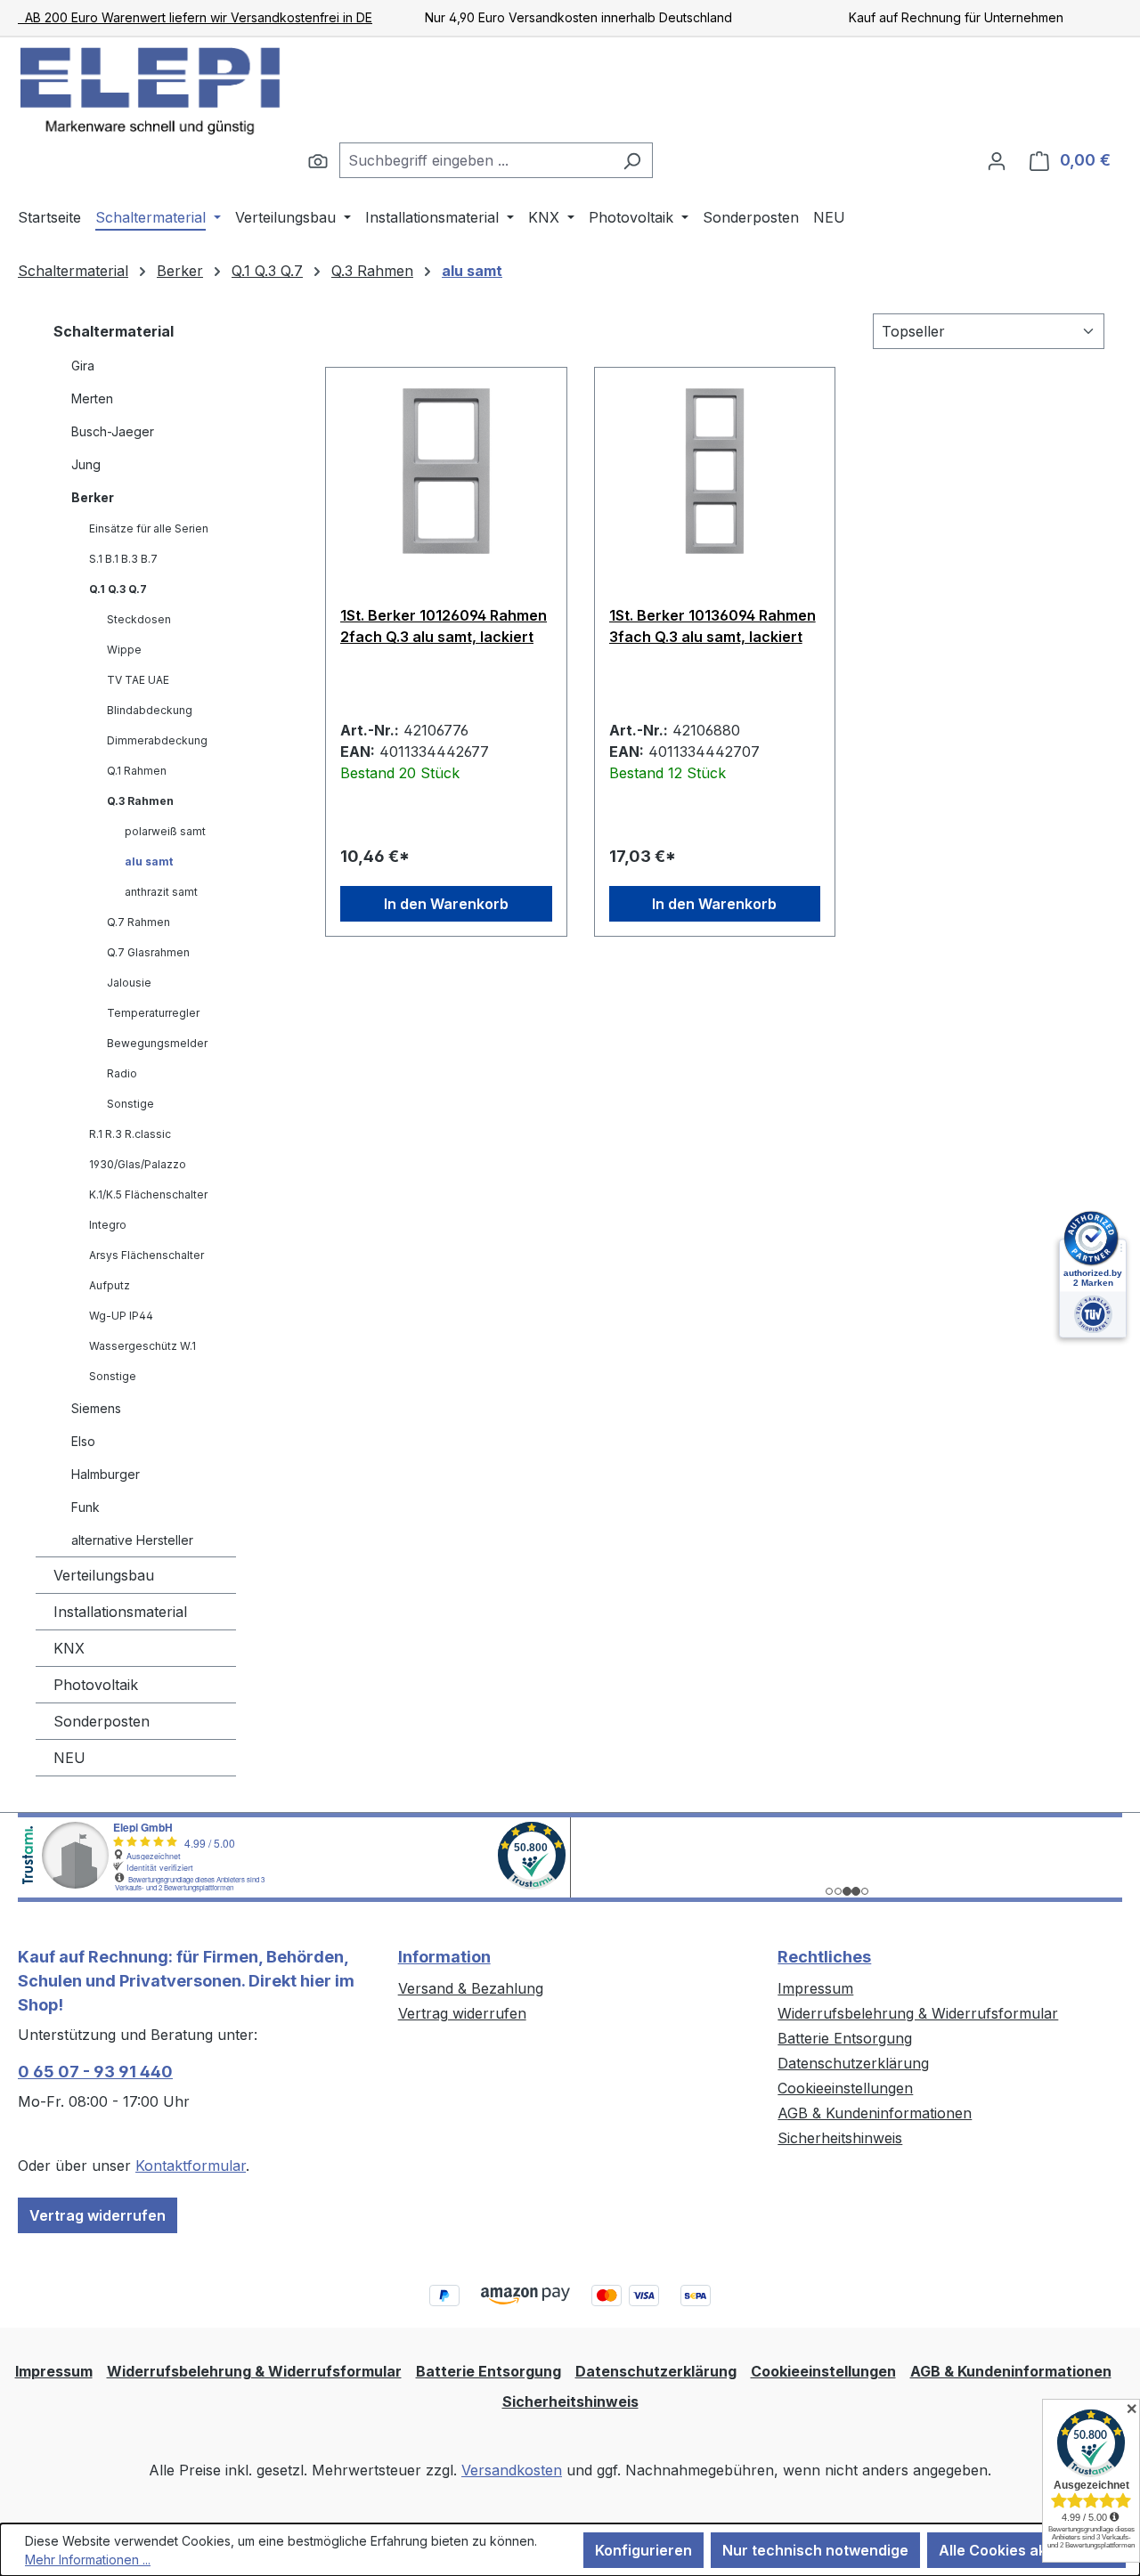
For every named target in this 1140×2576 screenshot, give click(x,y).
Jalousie (129, 983)
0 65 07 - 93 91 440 (95, 2072)
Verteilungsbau (104, 1575)
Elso (83, 1441)
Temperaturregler (153, 1013)
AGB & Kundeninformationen (875, 2113)
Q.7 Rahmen (138, 922)
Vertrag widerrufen (98, 2215)
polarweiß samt (165, 831)
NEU (69, 1758)
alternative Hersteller (132, 1540)
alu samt (149, 861)
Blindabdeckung (150, 710)
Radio (122, 1073)
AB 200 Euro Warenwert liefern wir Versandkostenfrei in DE (195, 17)
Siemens (96, 1408)
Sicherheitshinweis (840, 2138)
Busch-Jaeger (113, 431)
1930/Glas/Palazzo (138, 1164)
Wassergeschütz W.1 (142, 1346)
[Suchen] (318, 160)
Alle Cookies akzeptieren (1026, 2550)
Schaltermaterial (114, 331)
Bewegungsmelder (157, 1043)
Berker (93, 497)
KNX (69, 1648)
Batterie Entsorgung (845, 2038)
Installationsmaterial (120, 1612)
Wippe (124, 650)
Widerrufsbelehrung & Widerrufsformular (918, 2013)
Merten (92, 398)
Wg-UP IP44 (121, 1316)
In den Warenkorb (446, 904)
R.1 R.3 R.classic (130, 1134)
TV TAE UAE (138, 680)
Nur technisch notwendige (815, 2550)
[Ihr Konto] (997, 160)
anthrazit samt (161, 892)
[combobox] (476, 160)
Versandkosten (512, 2470)
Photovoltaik (96, 1685)
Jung (86, 464)
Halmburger (106, 1474)
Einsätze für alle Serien (149, 528)
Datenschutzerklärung (853, 2063)
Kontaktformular (191, 2166)
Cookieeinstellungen (845, 2088)
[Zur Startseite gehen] (151, 90)
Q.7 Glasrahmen (148, 952)
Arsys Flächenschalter (147, 1255)
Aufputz (110, 1285)
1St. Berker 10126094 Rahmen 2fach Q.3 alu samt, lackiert (444, 626)
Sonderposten (102, 1721)
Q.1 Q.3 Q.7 (118, 589)
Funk (85, 1507)
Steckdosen (139, 619)
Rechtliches (824, 1957)
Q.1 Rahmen (137, 771)
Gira (83, 366)
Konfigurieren (643, 2550)
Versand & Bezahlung (471, 1988)
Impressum (815, 1988)
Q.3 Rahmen (140, 801)
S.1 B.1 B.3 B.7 (123, 559)
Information (444, 1957)
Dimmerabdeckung (157, 740)
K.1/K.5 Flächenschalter (148, 1195)
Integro (108, 1225)
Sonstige (130, 1104)
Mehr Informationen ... (88, 2560)
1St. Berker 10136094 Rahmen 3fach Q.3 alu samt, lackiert (712, 626)
